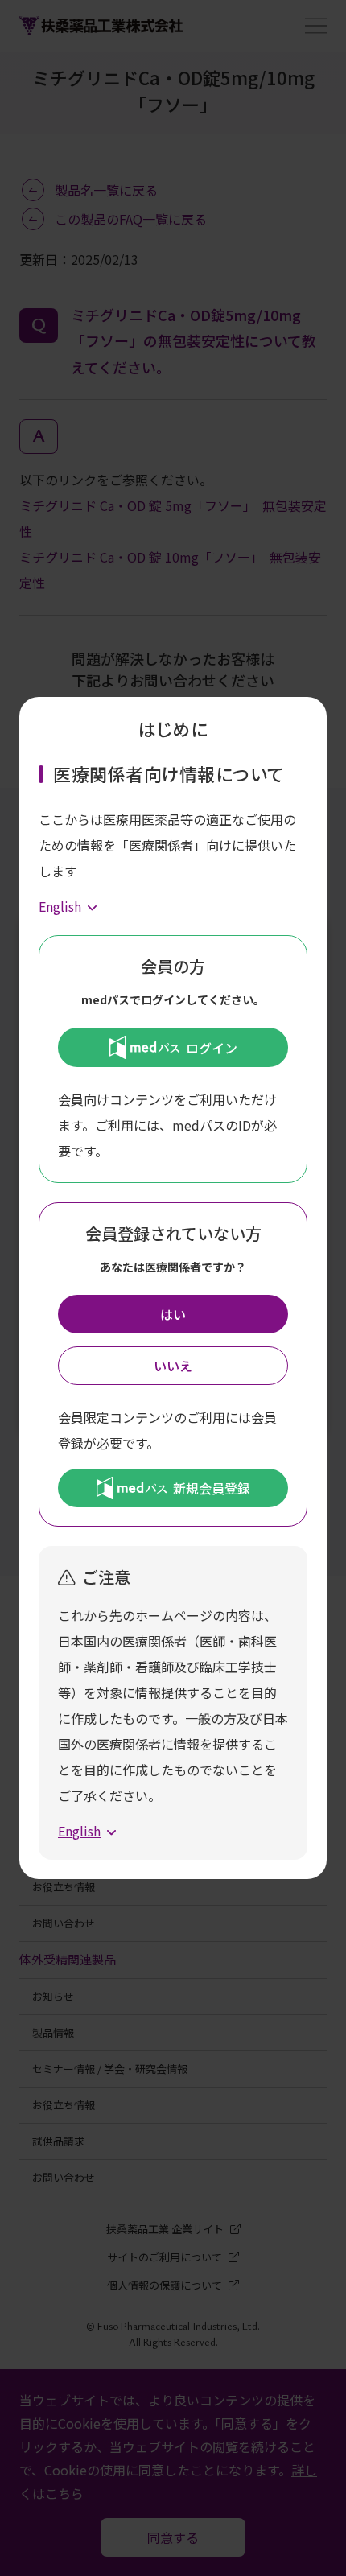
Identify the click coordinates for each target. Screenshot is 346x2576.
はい (173, 1314)
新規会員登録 (212, 1488)
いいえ (173, 1366)
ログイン (212, 1048)
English (60, 906)
